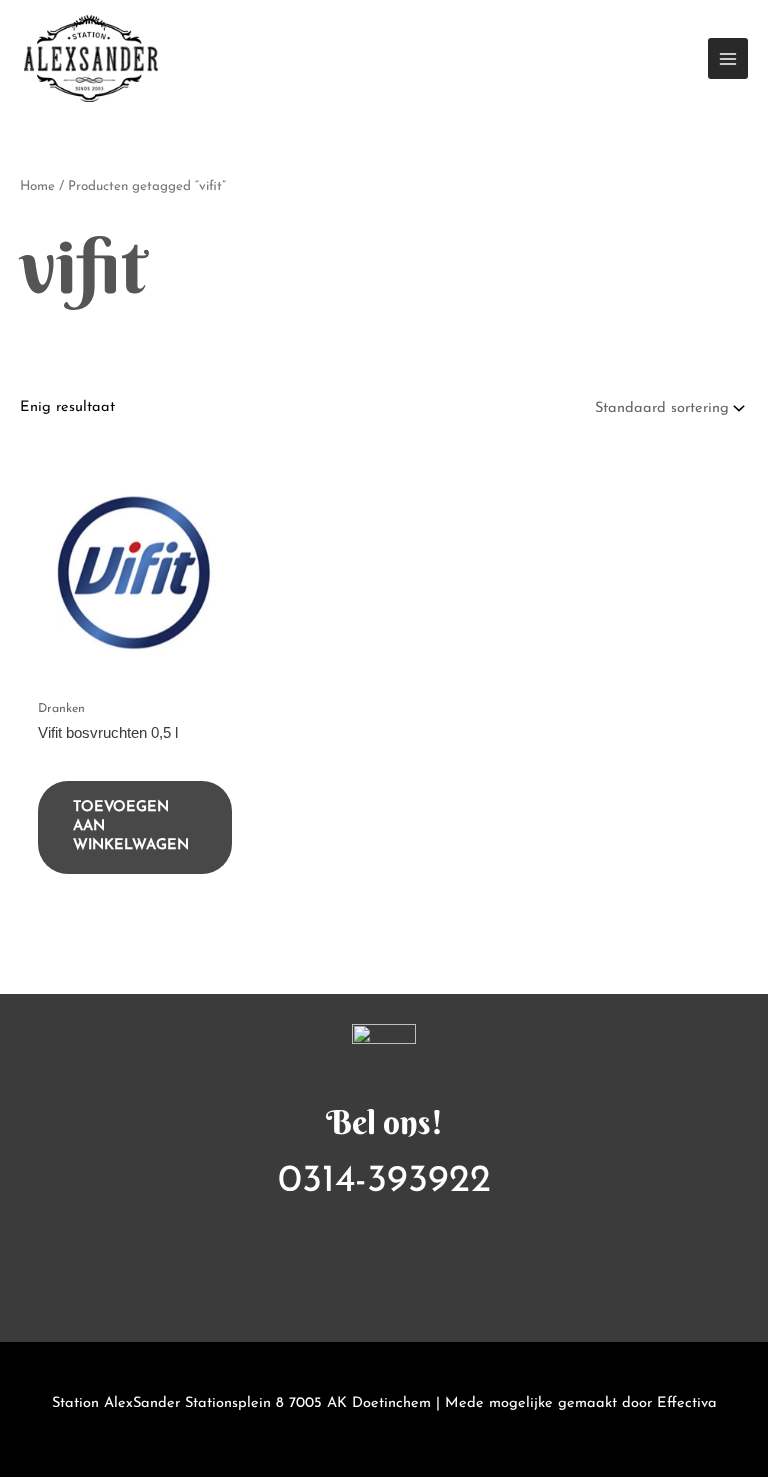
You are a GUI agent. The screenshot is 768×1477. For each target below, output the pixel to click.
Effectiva (687, 1403)
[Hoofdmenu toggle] (728, 58)
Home (37, 186)
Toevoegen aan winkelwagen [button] (131, 826)
